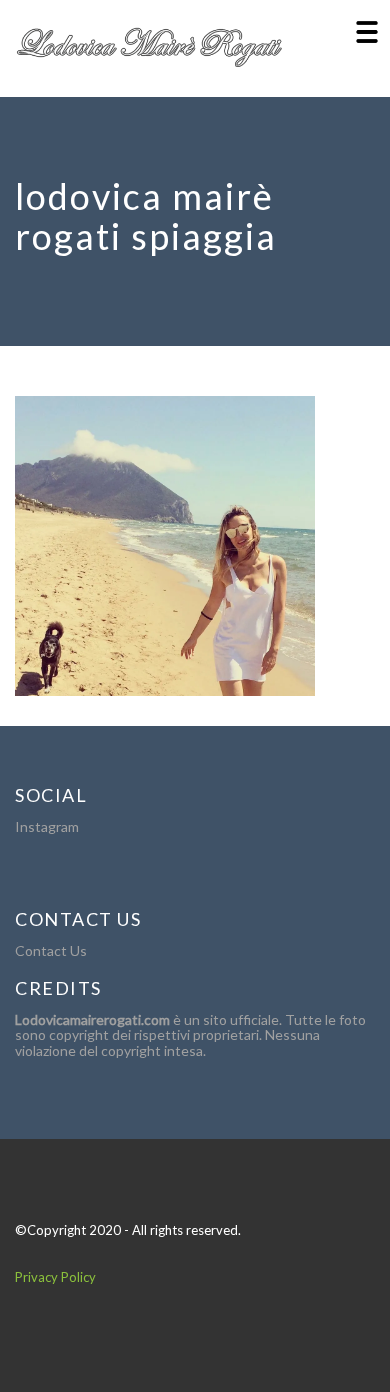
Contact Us (51, 950)
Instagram (47, 826)
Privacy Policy (55, 1277)
